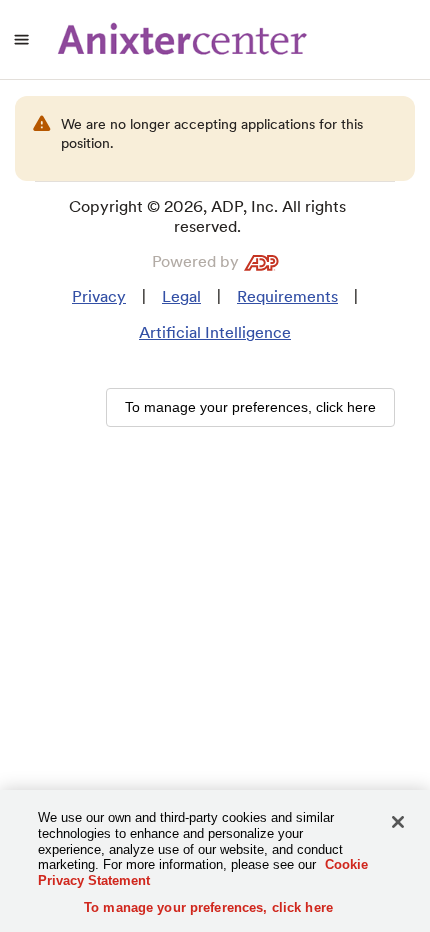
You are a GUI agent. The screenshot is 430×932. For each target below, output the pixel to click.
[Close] (398, 822)
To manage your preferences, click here (208, 907)
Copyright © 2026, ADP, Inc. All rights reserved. (207, 216)
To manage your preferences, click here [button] (250, 407)
